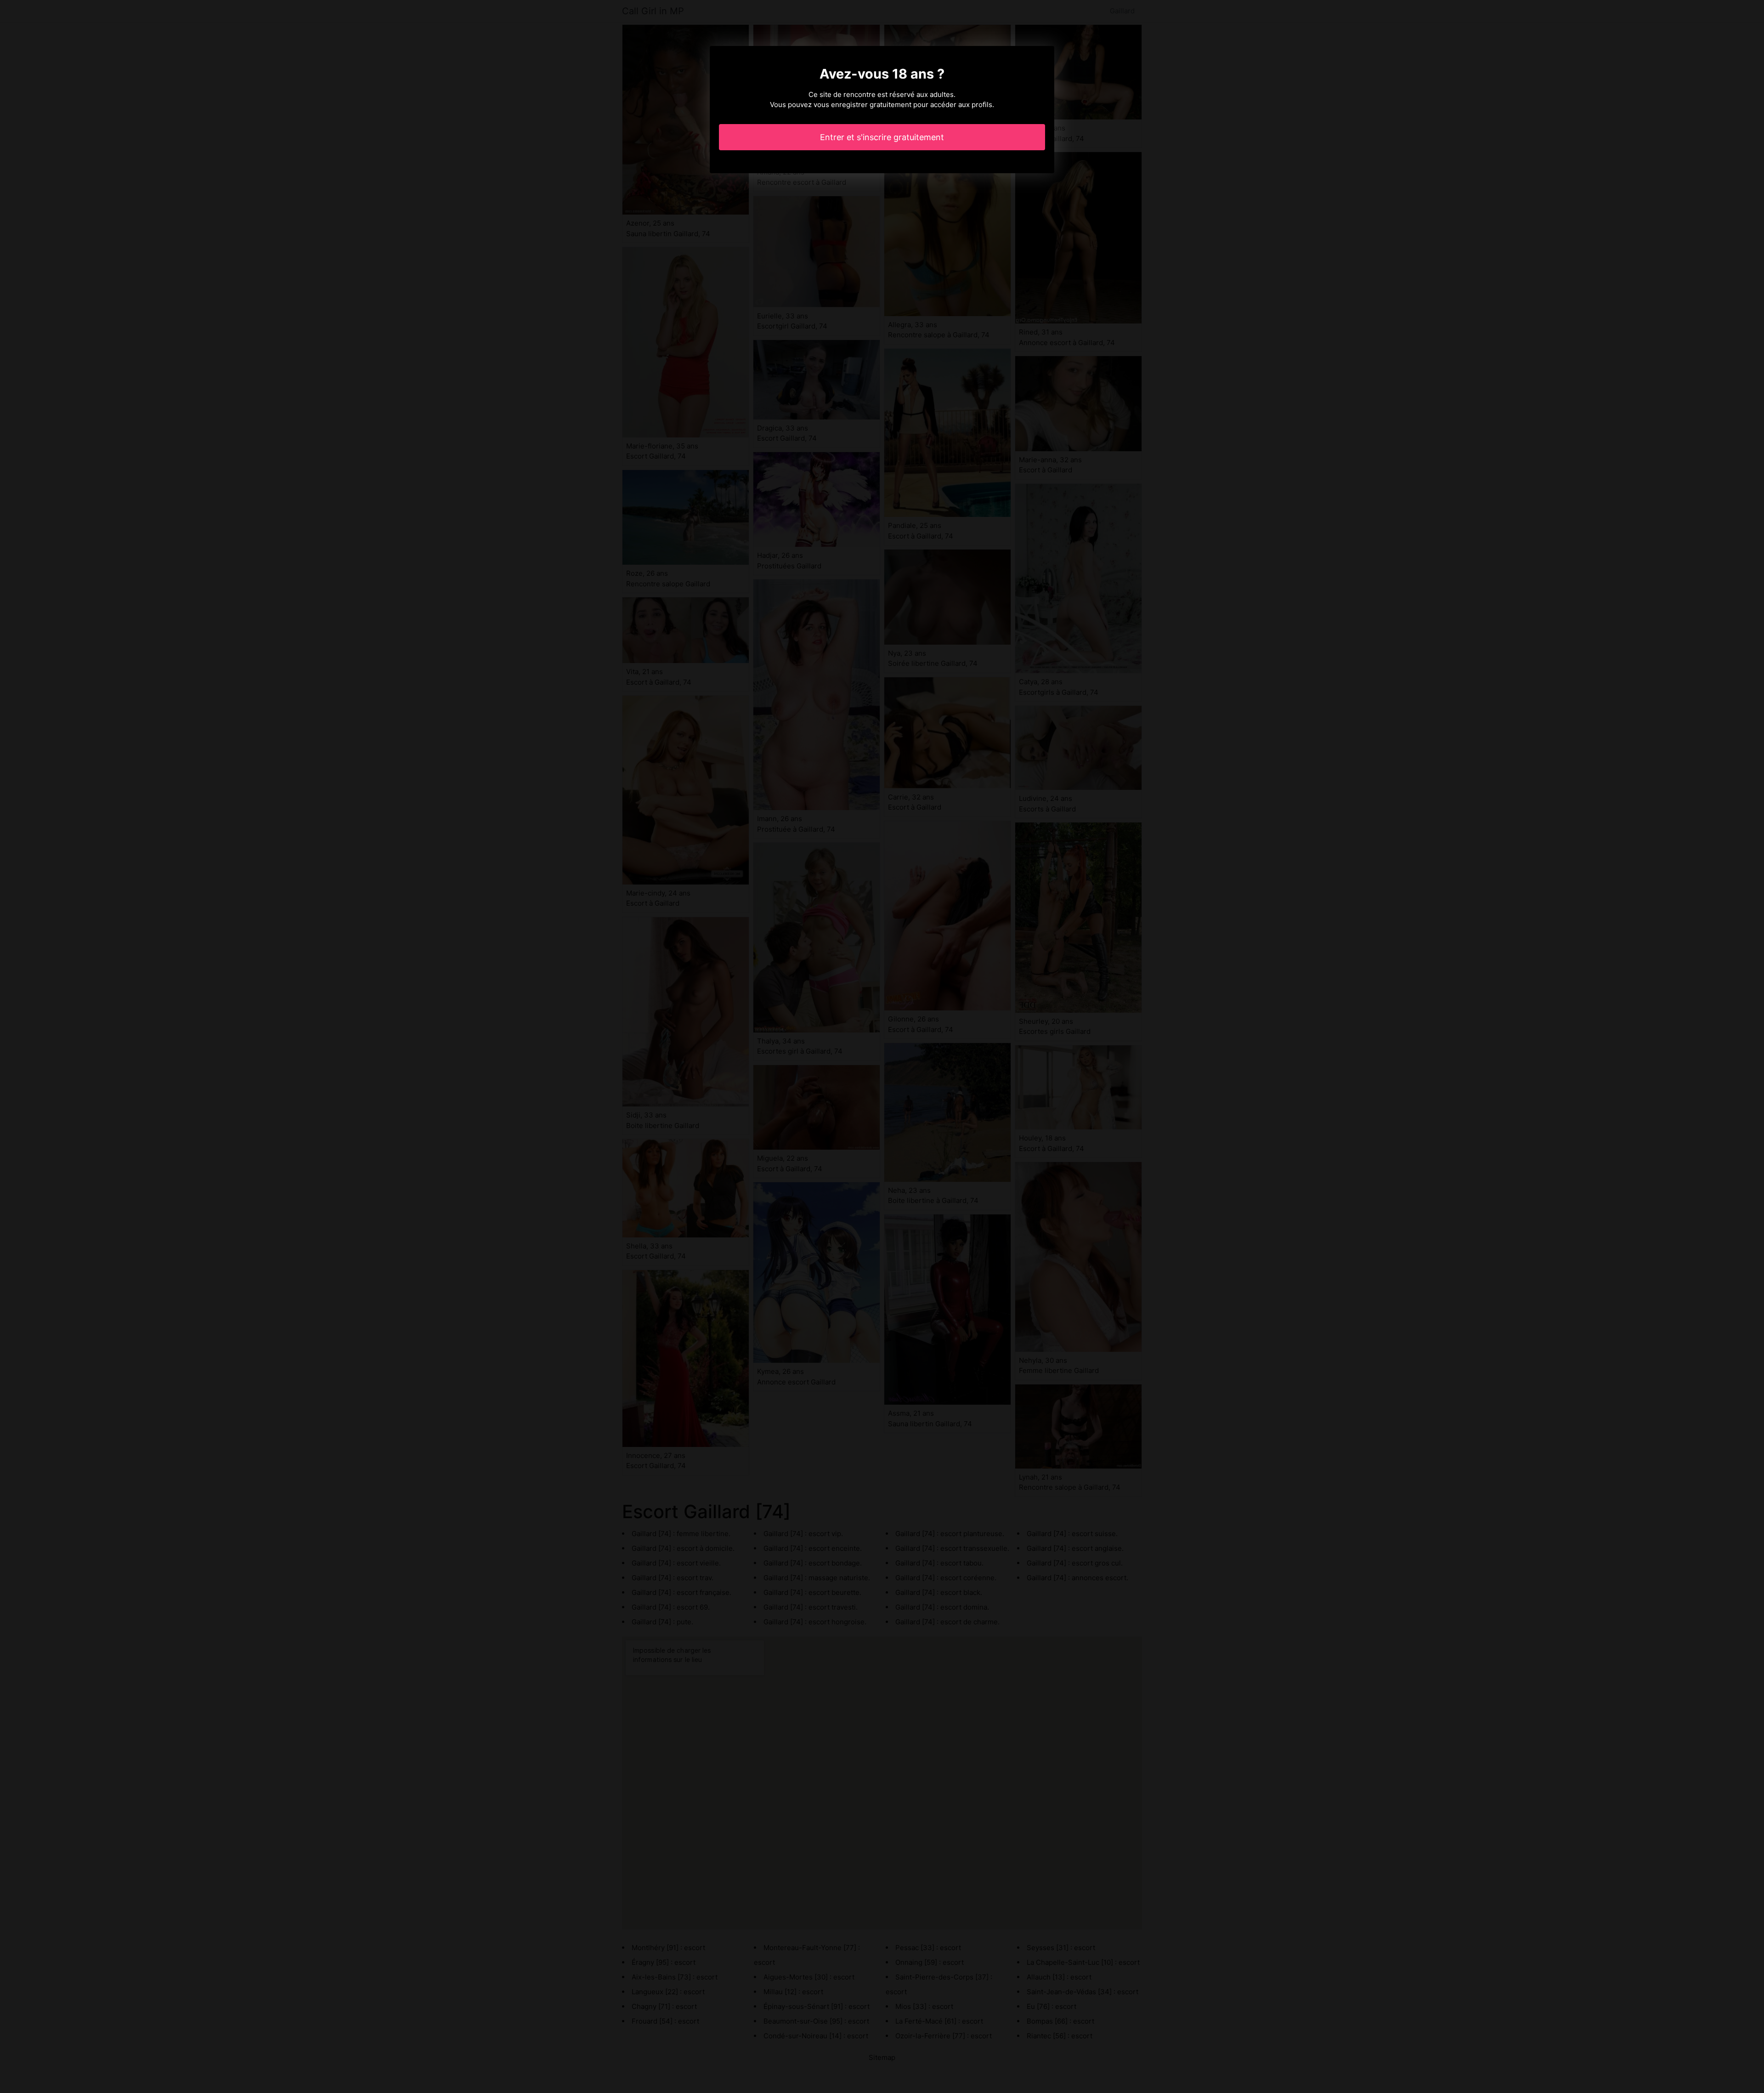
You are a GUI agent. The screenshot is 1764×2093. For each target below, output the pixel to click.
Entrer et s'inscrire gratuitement (882, 137)
